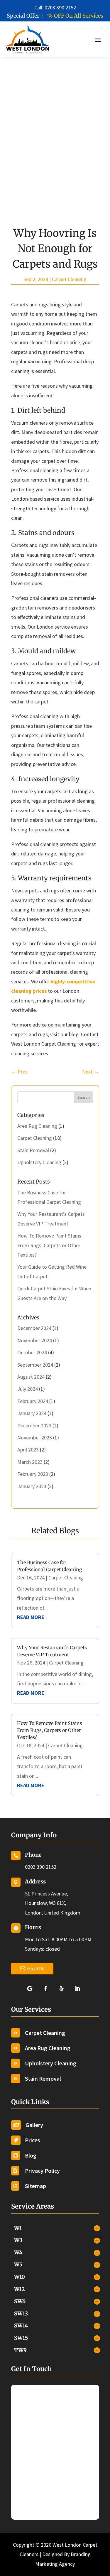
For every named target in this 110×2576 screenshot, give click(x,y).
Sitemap (35, 2186)
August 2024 (31, 1377)
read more (31, 1617)
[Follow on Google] (31, 1988)
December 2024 (34, 1328)
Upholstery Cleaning (39, 1162)
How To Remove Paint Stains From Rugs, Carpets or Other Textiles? (49, 1245)
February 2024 (33, 1401)
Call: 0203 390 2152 (55, 7)
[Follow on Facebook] (47, 1988)
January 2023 (32, 1486)
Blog (31, 2155)
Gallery (34, 2125)
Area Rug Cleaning (37, 1126)
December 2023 (34, 1425)
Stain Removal (33, 1150)
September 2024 (35, 1365)
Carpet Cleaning (69, 279)
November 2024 (35, 1340)
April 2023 (28, 1450)
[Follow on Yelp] (63, 1988)
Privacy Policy (42, 2171)
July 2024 (28, 1389)
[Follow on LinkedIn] (79, 1988)
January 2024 (32, 1413)
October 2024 (32, 1352)
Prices (33, 2140)
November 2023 (35, 1438)
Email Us (35, 1968)
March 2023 (30, 1462)
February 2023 (33, 1474)
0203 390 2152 (41, 1867)
